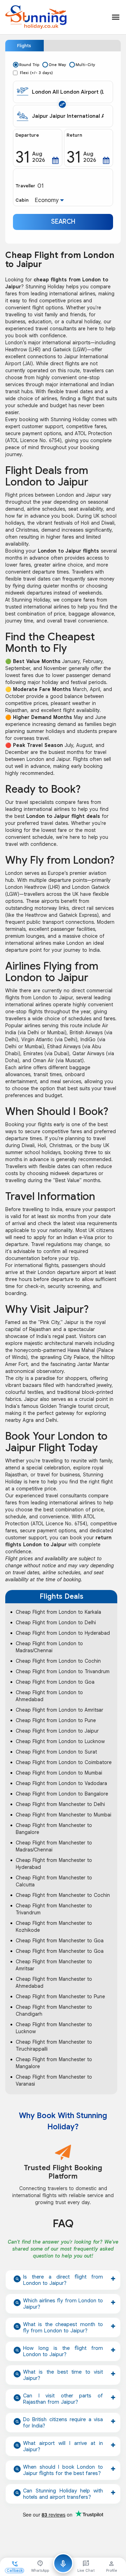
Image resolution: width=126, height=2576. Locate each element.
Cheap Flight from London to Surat (56, 1752)
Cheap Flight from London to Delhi (56, 1622)
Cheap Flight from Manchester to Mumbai (64, 1815)
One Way (57, 65)
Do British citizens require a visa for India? (63, 2423)
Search (63, 222)
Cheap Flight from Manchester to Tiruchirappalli (54, 2045)
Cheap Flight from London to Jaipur (57, 1731)
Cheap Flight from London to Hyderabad (63, 1633)
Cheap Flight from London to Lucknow (60, 1741)
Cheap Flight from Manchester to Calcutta (54, 1881)
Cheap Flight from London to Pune (56, 1720)
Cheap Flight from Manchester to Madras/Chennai (54, 1846)
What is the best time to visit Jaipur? (63, 2375)
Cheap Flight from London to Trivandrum (63, 1671)
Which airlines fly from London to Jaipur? (63, 2304)
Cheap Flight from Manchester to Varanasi (54, 2080)
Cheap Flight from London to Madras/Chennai (49, 1647)
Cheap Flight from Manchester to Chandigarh (54, 2010)
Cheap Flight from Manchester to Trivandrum (54, 1909)
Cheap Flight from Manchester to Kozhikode (54, 1927)
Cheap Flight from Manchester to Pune (60, 1996)
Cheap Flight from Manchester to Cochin (63, 1895)
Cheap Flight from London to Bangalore (62, 1794)
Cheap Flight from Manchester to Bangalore (54, 1829)
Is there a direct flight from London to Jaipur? (63, 2280)
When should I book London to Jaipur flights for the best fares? (63, 2470)
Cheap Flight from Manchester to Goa (60, 1941)
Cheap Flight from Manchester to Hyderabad (54, 1864)
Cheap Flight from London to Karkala (58, 1612)
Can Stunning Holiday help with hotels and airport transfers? (63, 2494)
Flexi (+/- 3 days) (36, 73)
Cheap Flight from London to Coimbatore (64, 1762)
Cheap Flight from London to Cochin (58, 1661)
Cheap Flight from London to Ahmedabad (49, 1696)
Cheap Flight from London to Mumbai (59, 1773)
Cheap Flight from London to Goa (55, 1682)
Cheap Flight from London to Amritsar (59, 1710)
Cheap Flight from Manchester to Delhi (60, 1804)
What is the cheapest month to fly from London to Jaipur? (63, 2327)
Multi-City (85, 65)
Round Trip (29, 65)
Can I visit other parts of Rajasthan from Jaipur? (63, 2399)
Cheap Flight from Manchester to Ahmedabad (54, 1983)
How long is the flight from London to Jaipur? (63, 2351)
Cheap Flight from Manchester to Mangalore (54, 2063)
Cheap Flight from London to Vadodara (61, 1783)
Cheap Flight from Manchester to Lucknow (54, 2028)
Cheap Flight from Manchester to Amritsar (54, 1965)
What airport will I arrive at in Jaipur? (63, 2446)
